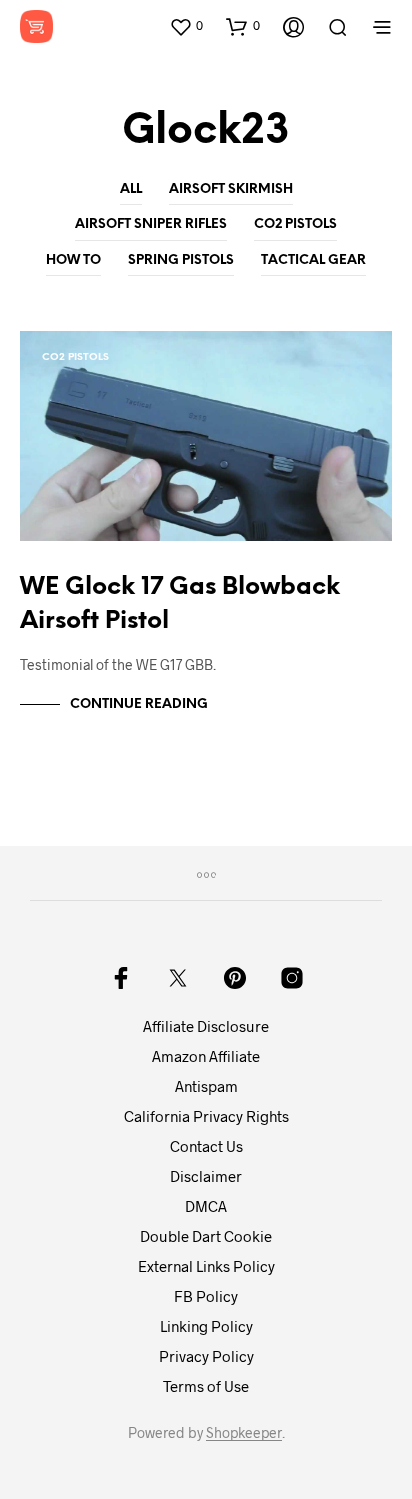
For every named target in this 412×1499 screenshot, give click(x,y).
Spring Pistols (181, 260)
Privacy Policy (206, 1356)
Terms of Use (206, 1386)
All (131, 189)
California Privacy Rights (206, 1116)
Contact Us (206, 1146)
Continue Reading (139, 704)
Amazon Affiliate (206, 1056)
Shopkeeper (244, 1433)
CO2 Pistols (295, 224)
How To (73, 260)
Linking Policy (206, 1326)
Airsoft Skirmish (231, 189)
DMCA (206, 1206)
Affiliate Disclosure (206, 1026)
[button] (186, 26)
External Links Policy (206, 1266)
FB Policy (206, 1296)
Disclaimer (206, 1176)
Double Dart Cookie (206, 1236)
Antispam (206, 1086)
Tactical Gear (313, 260)
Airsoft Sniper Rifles (151, 224)
